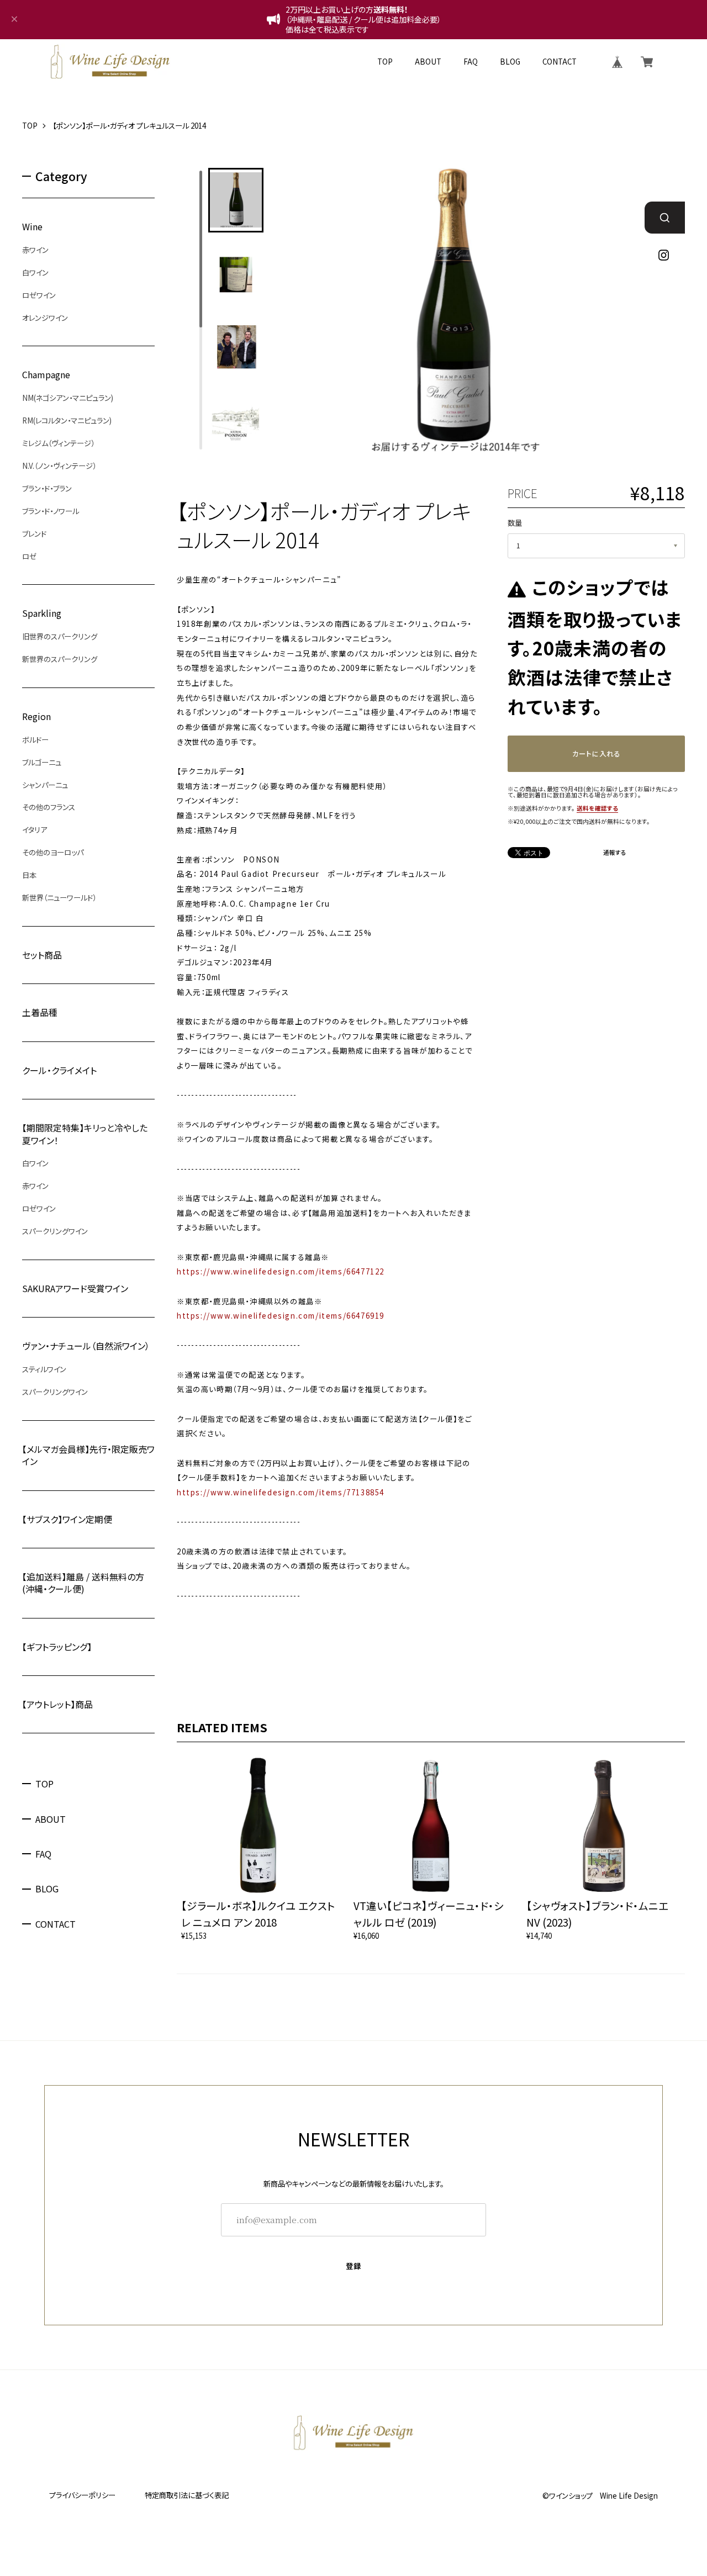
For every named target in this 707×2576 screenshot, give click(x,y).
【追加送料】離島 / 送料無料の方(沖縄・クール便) (83, 1582)
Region (36, 716)
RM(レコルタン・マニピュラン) (67, 420)
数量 (515, 523)
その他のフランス (49, 807)
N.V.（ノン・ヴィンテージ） (59, 466)
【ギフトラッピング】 (57, 1646)
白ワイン (35, 272)
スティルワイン (44, 1369)
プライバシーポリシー (82, 2495)
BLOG (510, 62)
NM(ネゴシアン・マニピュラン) (68, 398)
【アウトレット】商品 (57, 1704)
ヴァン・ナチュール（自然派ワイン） (86, 1346)
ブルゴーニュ (42, 762)
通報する (615, 853)
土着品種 (40, 1012)
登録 (354, 2266)
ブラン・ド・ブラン (47, 488)
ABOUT (428, 62)
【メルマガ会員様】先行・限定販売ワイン (88, 1455)
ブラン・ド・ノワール (51, 511)
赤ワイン (35, 250)
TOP (385, 62)
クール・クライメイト (59, 1070)
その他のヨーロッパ (53, 853)
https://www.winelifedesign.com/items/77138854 (281, 1492)
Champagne (46, 375)
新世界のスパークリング (60, 659)
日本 (29, 875)
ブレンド (34, 533)
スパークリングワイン (55, 1231)
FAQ (471, 62)
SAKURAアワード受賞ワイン (75, 1289)
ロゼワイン (39, 295)
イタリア (35, 830)
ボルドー (35, 739)
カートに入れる (596, 754)
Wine (32, 226)
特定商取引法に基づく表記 (187, 2495)
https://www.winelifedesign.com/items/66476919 (281, 1316)
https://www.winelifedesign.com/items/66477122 (281, 1271)
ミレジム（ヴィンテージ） (58, 443)
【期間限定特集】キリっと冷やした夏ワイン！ (85, 1134)
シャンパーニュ (45, 785)
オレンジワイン (45, 318)
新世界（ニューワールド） (59, 898)
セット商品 (42, 955)
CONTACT (560, 62)
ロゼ (29, 556)
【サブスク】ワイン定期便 (67, 1519)
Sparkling (42, 613)
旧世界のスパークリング (60, 637)
